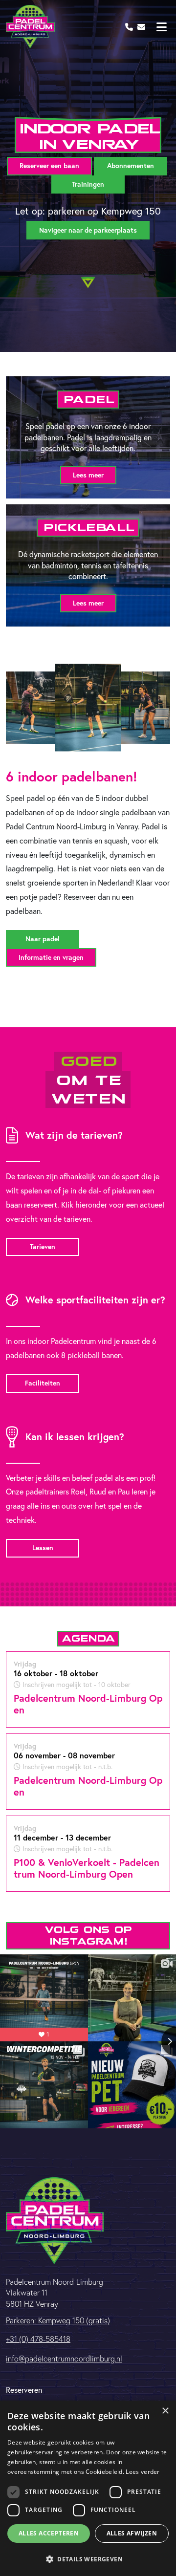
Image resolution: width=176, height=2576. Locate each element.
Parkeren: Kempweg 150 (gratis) (58, 2320)
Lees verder (143, 2472)
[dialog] (88, 2488)
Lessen (43, 1548)
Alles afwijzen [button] (132, 2533)
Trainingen (88, 184)
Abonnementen (131, 166)
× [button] (165, 2411)
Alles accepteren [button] (49, 2533)
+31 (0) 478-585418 (38, 2339)
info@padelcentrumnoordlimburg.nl (64, 2359)
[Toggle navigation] (161, 27)
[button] (88, 2559)
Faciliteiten (43, 1383)
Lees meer (88, 475)
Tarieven (43, 1247)
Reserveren (24, 2390)
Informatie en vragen (51, 957)
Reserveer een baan (49, 166)
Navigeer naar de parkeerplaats (88, 230)
